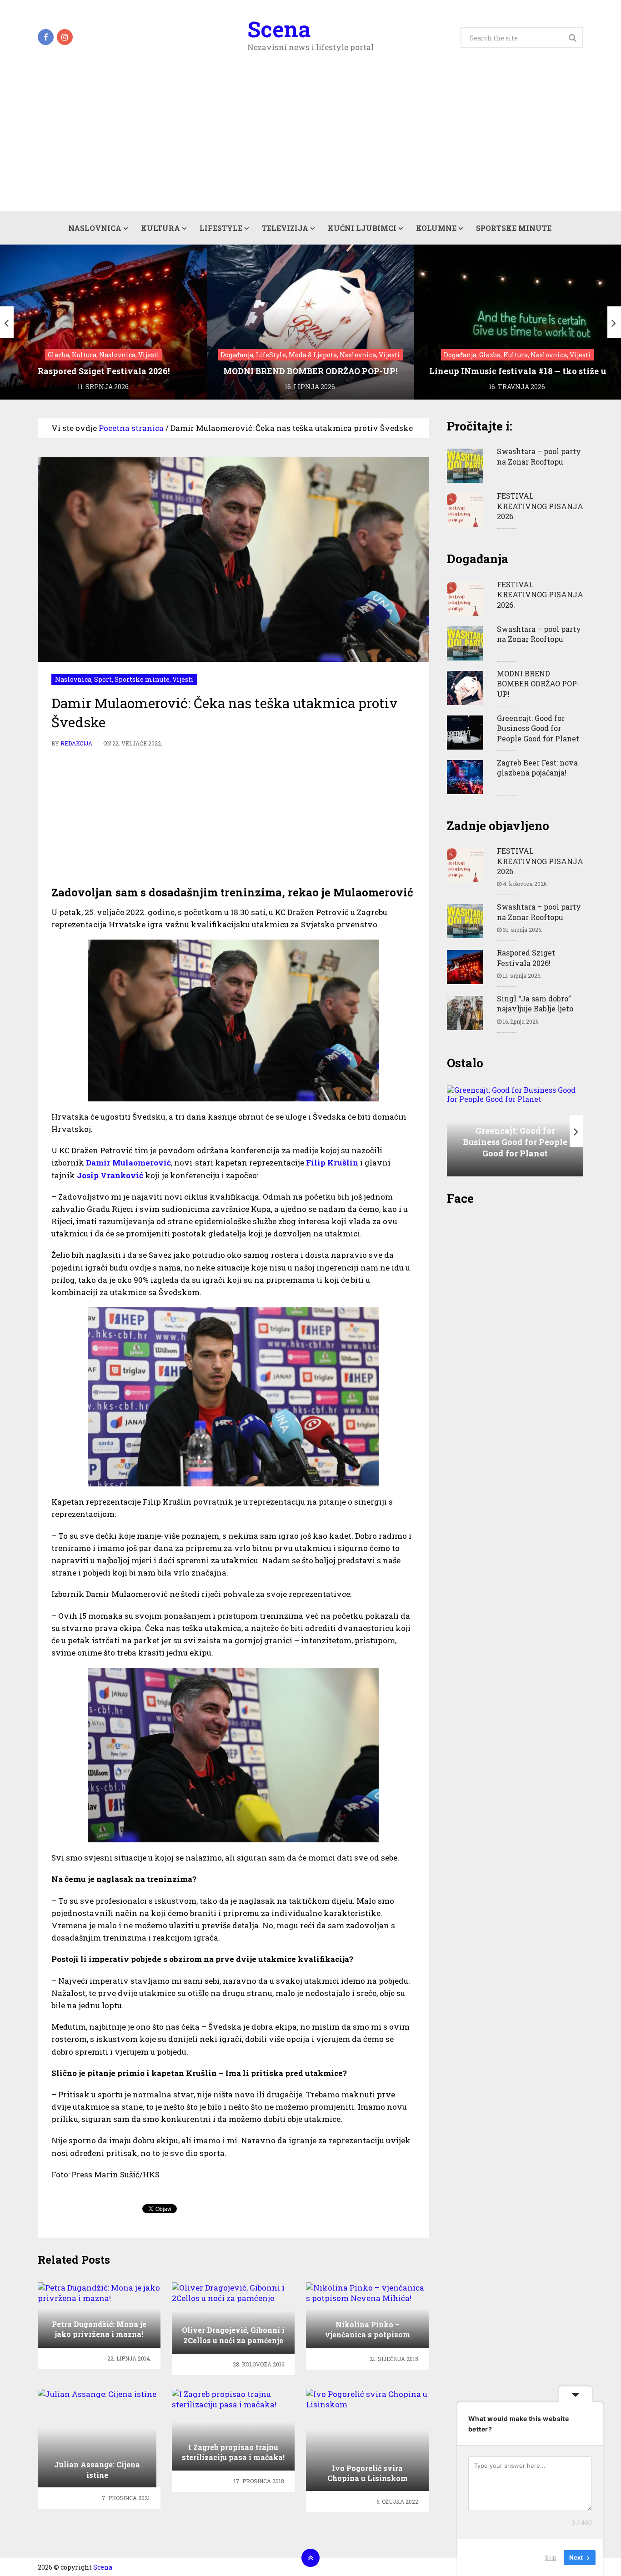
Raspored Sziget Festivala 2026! (526, 958)
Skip (551, 2557)
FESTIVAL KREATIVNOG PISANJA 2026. (540, 506)
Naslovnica (95, 228)
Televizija (285, 228)
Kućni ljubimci (362, 228)
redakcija (76, 743)
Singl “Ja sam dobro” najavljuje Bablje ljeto (535, 1003)
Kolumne (436, 228)
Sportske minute (514, 228)
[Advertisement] (310, 143)
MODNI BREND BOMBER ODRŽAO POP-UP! (538, 684)
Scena (279, 29)
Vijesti (183, 679)
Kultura (160, 228)
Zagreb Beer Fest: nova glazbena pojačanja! (537, 768)
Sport (103, 679)
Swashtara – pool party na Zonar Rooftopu (539, 456)
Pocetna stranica (131, 428)
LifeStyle (221, 228)
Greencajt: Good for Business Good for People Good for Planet (538, 728)
